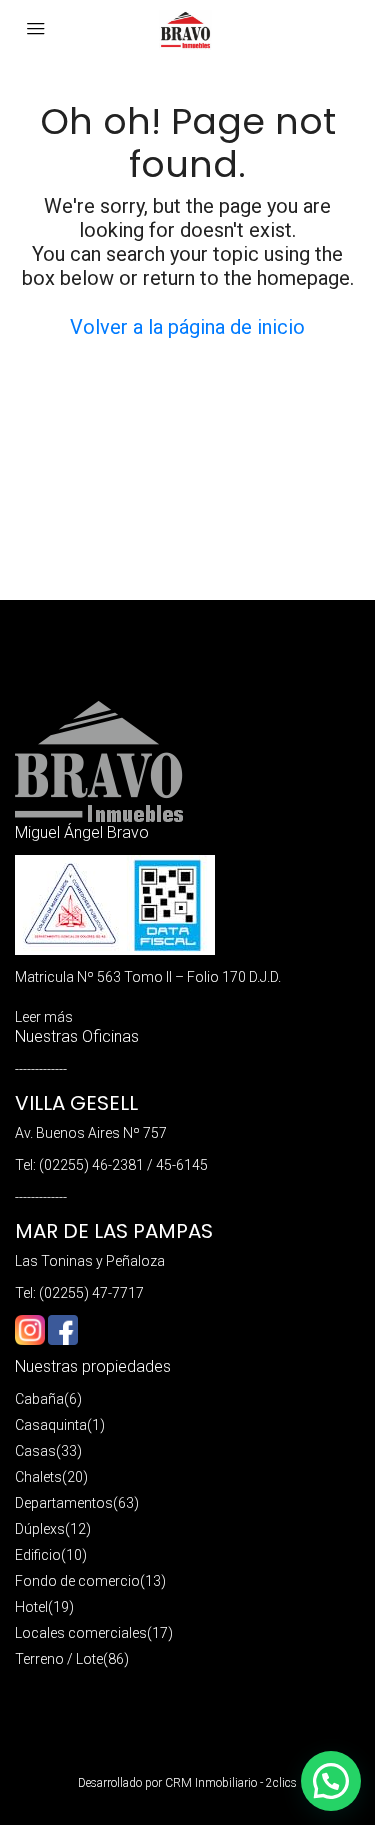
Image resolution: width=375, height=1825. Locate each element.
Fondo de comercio (77, 1581)
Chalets (38, 1477)
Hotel (31, 1607)
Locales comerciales (81, 1633)
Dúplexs (40, 1529)
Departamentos (64, 1503)
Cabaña (39, 1399)
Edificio (38, 1555)
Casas (35, 1451)
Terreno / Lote (59, 1659)
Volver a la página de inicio (187, 327)
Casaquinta (51, 1425)
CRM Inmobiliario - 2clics (231, 1783)
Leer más (44, 1017)
